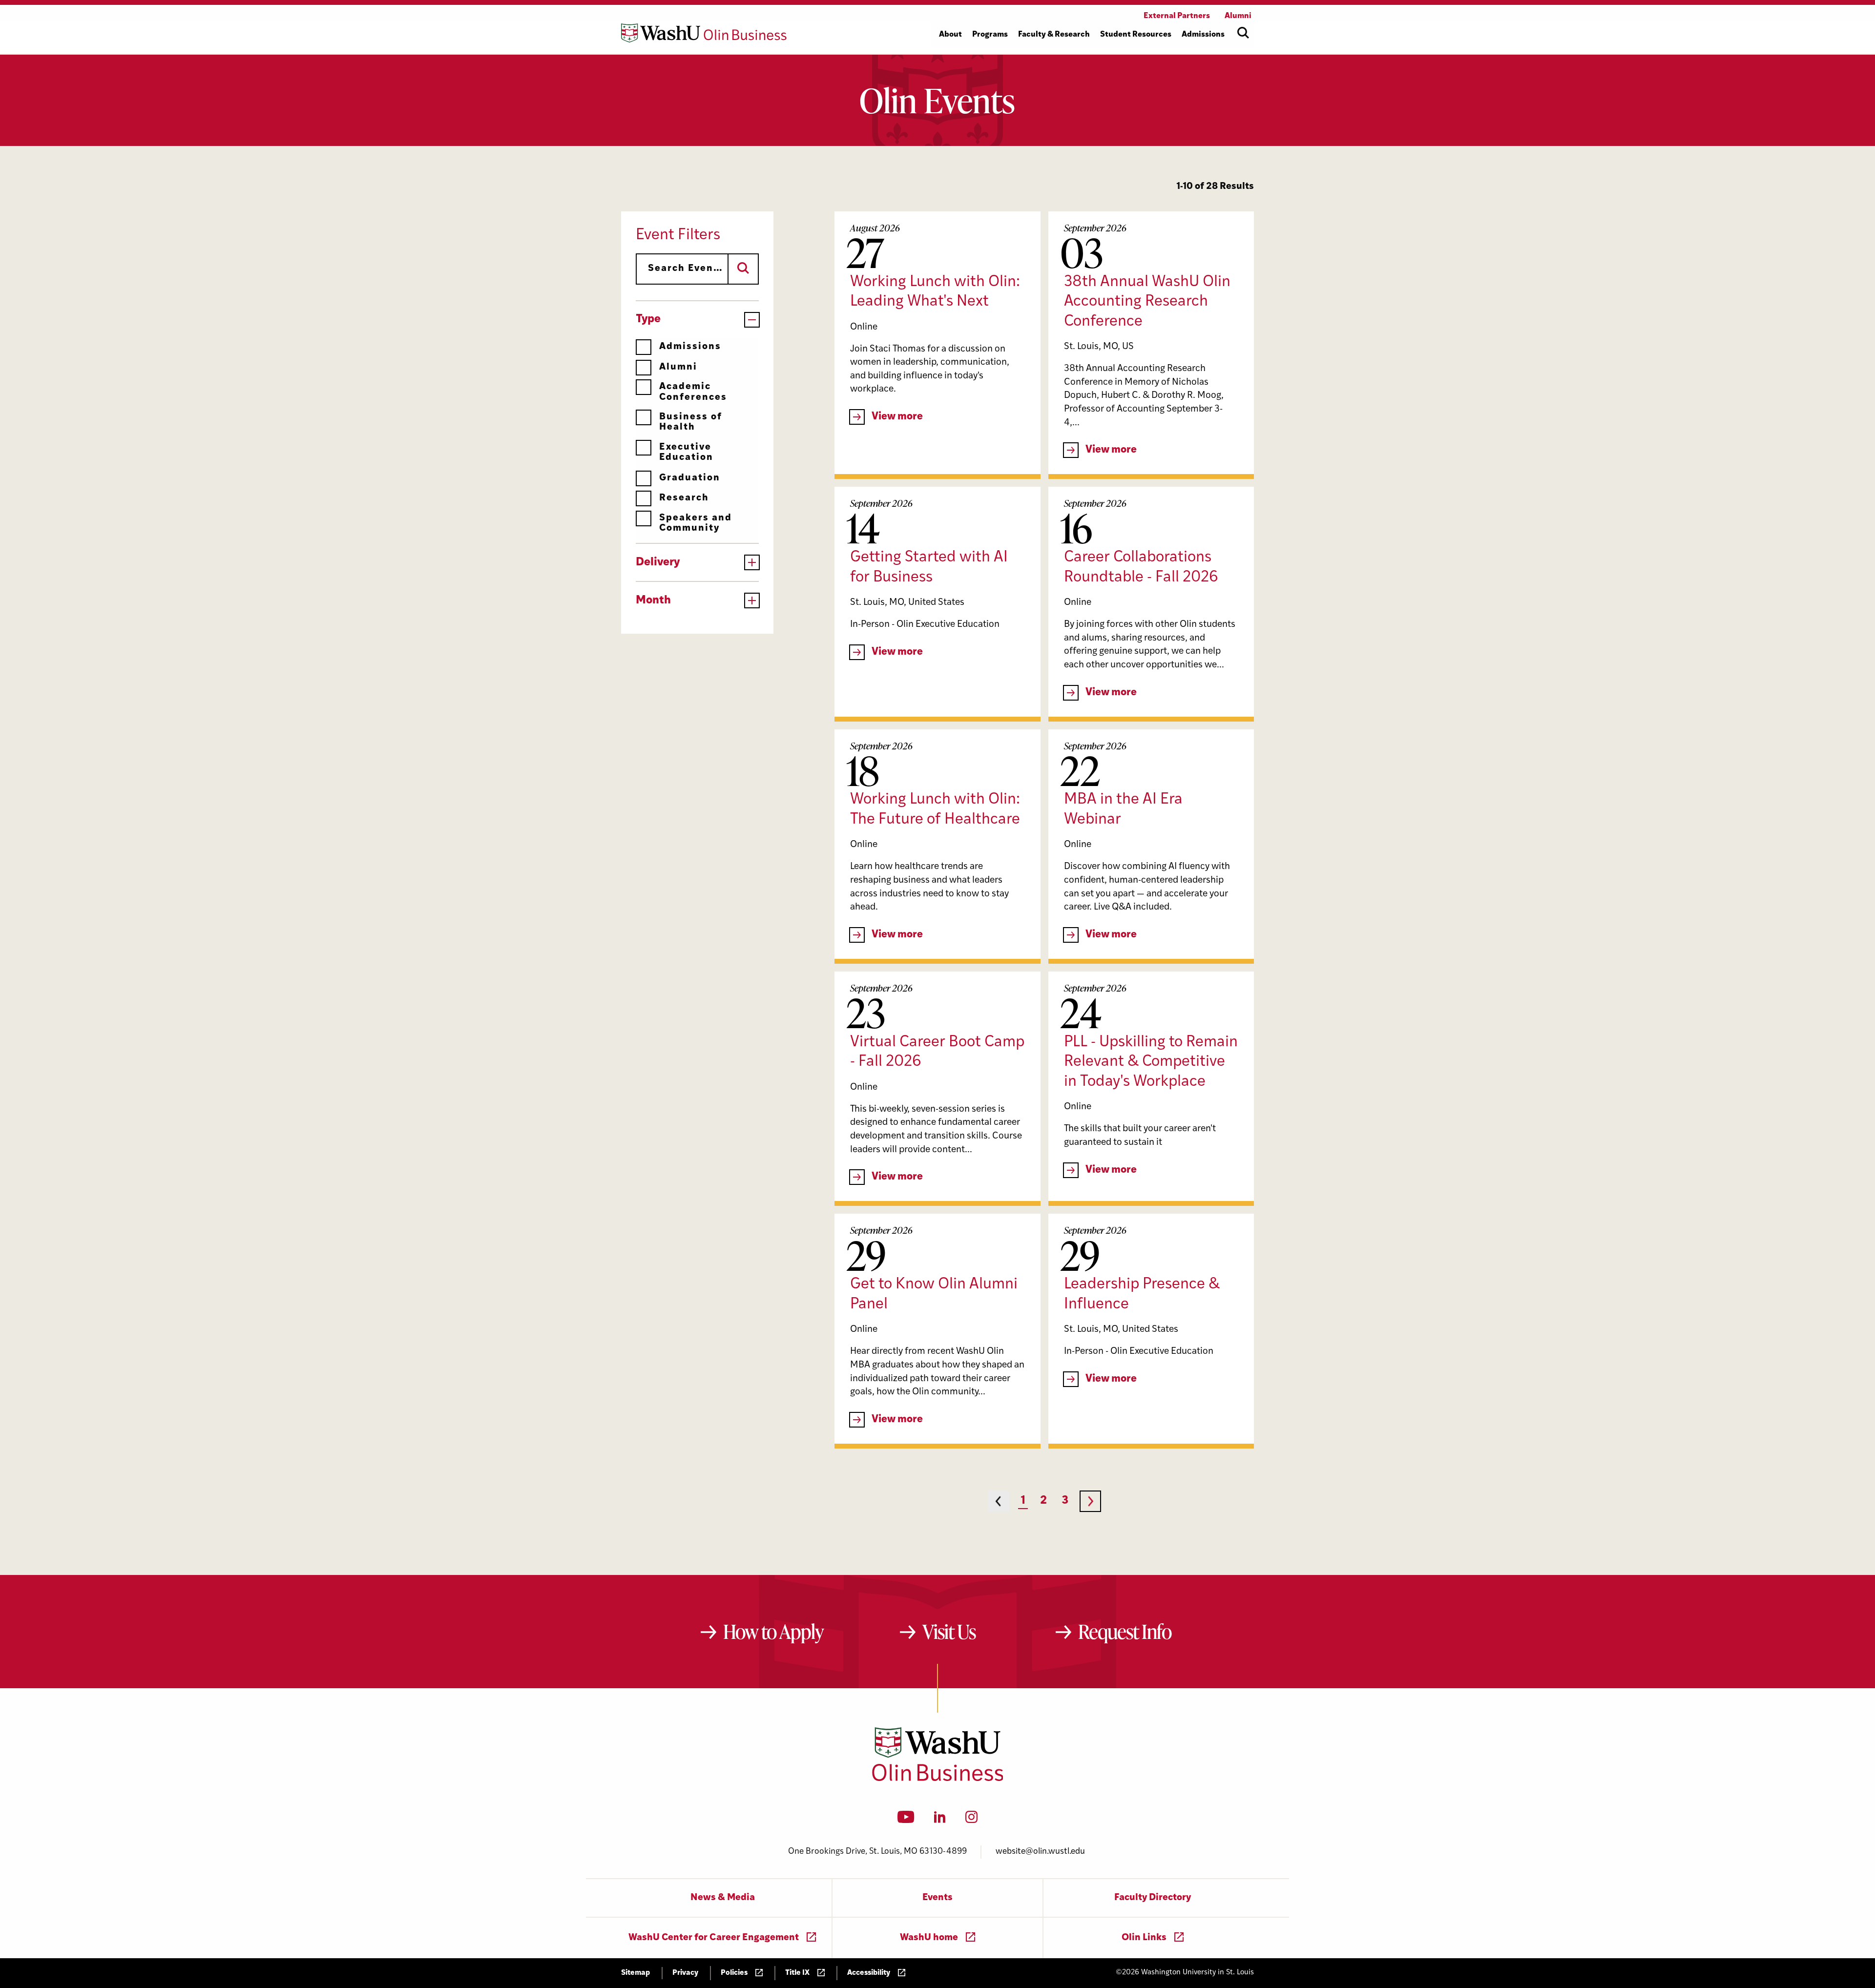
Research (684, 498)
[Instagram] (971, 1820)
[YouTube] (906, 1820)
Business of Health (691, 422)
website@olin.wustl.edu (1040, 1852)
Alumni (678, 367)
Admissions (690, 347)
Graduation (690, 478)
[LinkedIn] (940, 1820)
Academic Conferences (693, 392)
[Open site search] (1243, 33)
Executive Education (686, 453)
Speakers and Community (696, 523)
